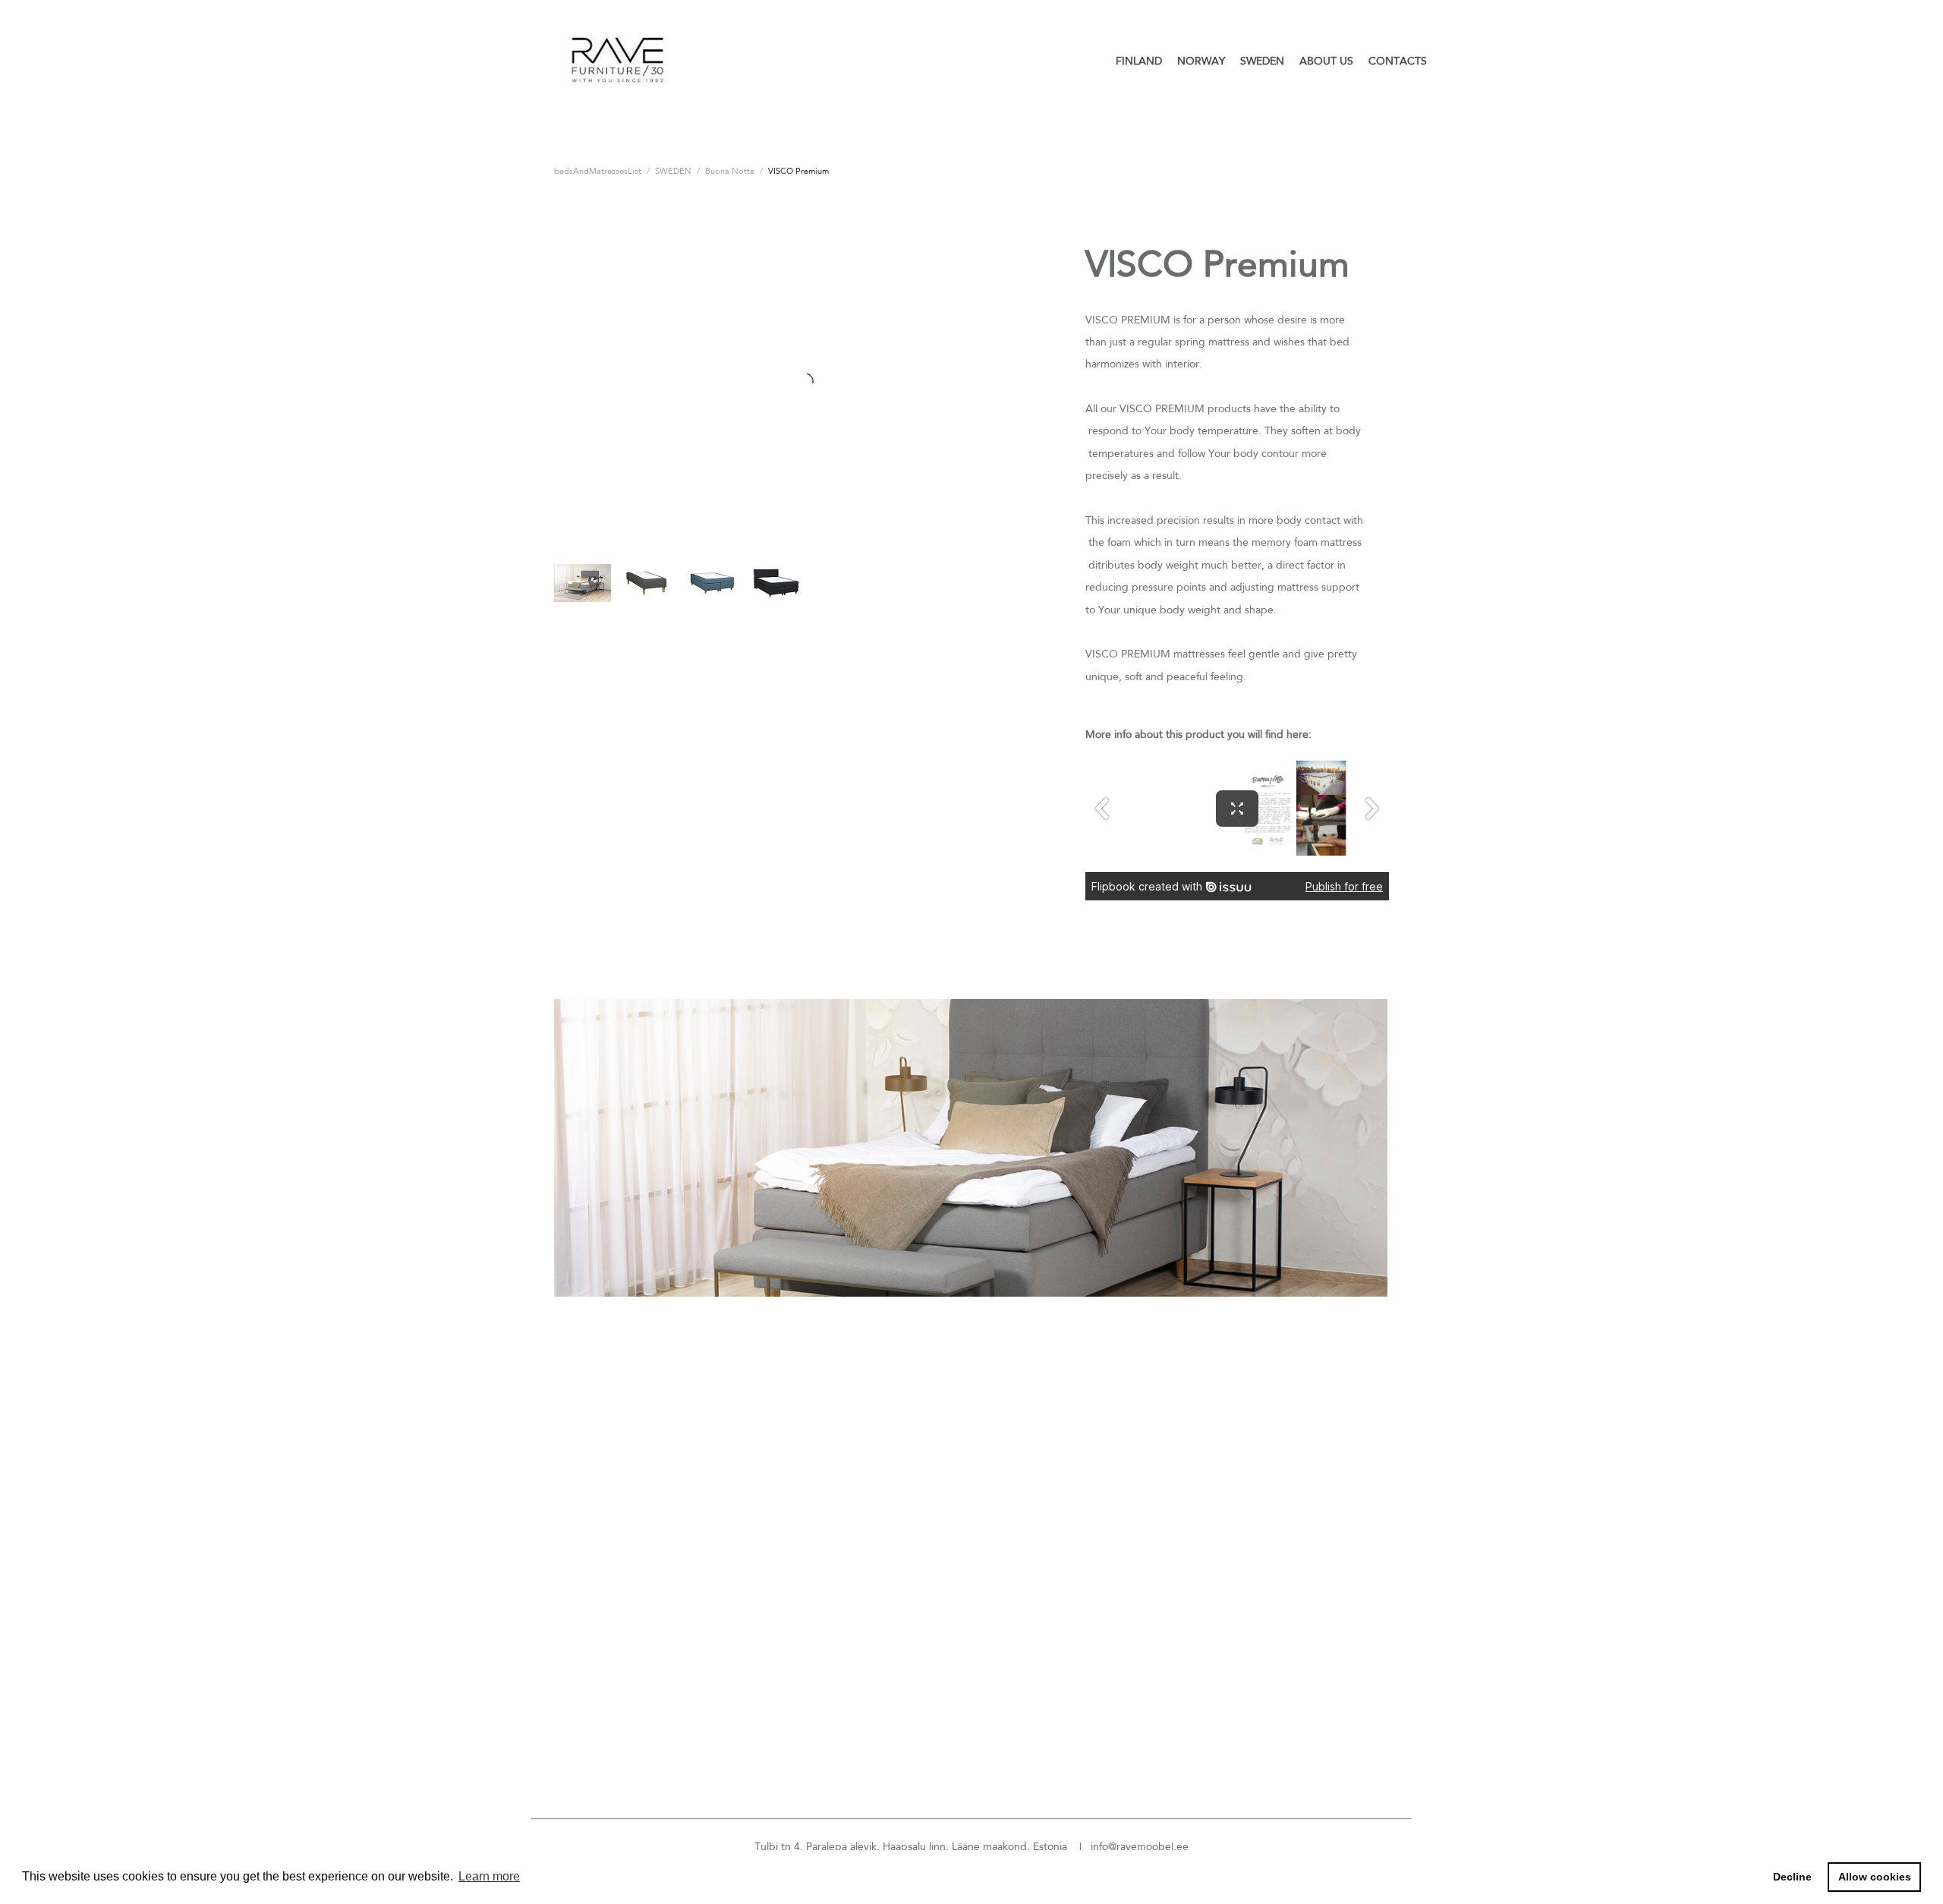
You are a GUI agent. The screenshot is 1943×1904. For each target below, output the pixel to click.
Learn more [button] (489, 1876)
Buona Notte (730, 171)
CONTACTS (1398, 61)
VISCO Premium (798, 171)
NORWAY (1201, 61)
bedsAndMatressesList (598, 171)
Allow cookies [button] (1875, 1877)
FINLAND (1139, 61)
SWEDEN (1262, 61)
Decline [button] (1792, 1877)
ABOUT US (1326, 61)
